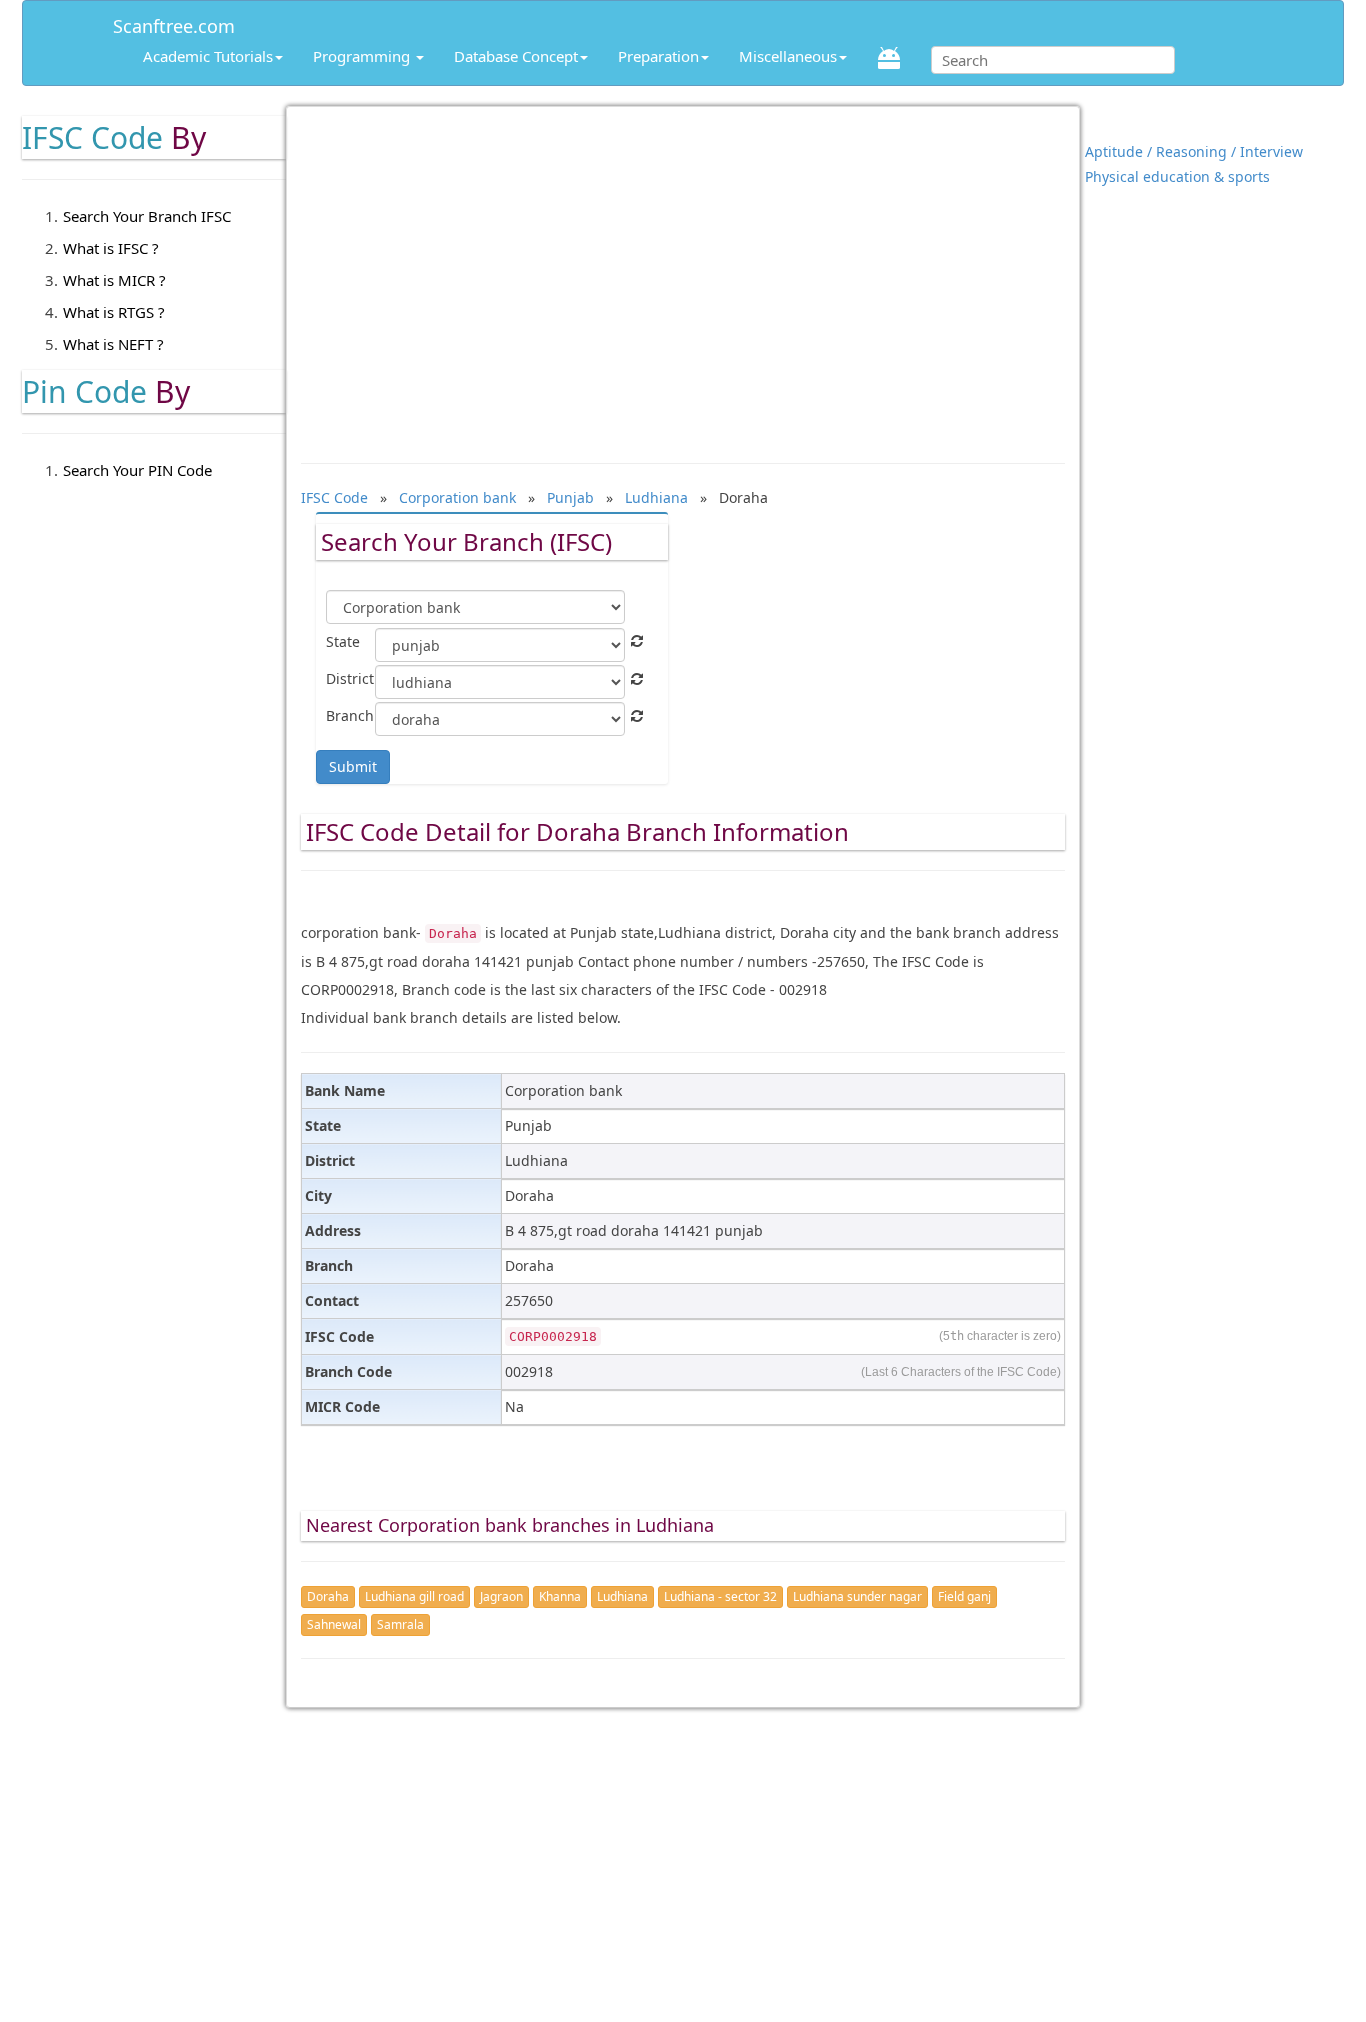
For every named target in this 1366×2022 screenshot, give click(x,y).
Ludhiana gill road (414, 1596)
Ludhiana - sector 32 (720, 1596)
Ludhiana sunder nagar (857, 1596)
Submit (353, 766)
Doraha (328, 1596)
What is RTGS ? (114, 312)
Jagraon (501, 1596)
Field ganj (964, 1596)
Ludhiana (622, 1596)
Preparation (658, 56)
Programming (363, 56)
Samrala (400, 1624)
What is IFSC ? (111, 248)
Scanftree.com (174, 22)
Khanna (560, 1596)
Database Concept (516, 56)
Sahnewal (334, 1624)
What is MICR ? (114, 280)
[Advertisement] (683, 275)
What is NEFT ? (113, 344)
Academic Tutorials (208, 56)
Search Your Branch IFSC (147, 216)
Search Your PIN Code (137, 470)
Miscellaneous (788, 56)
